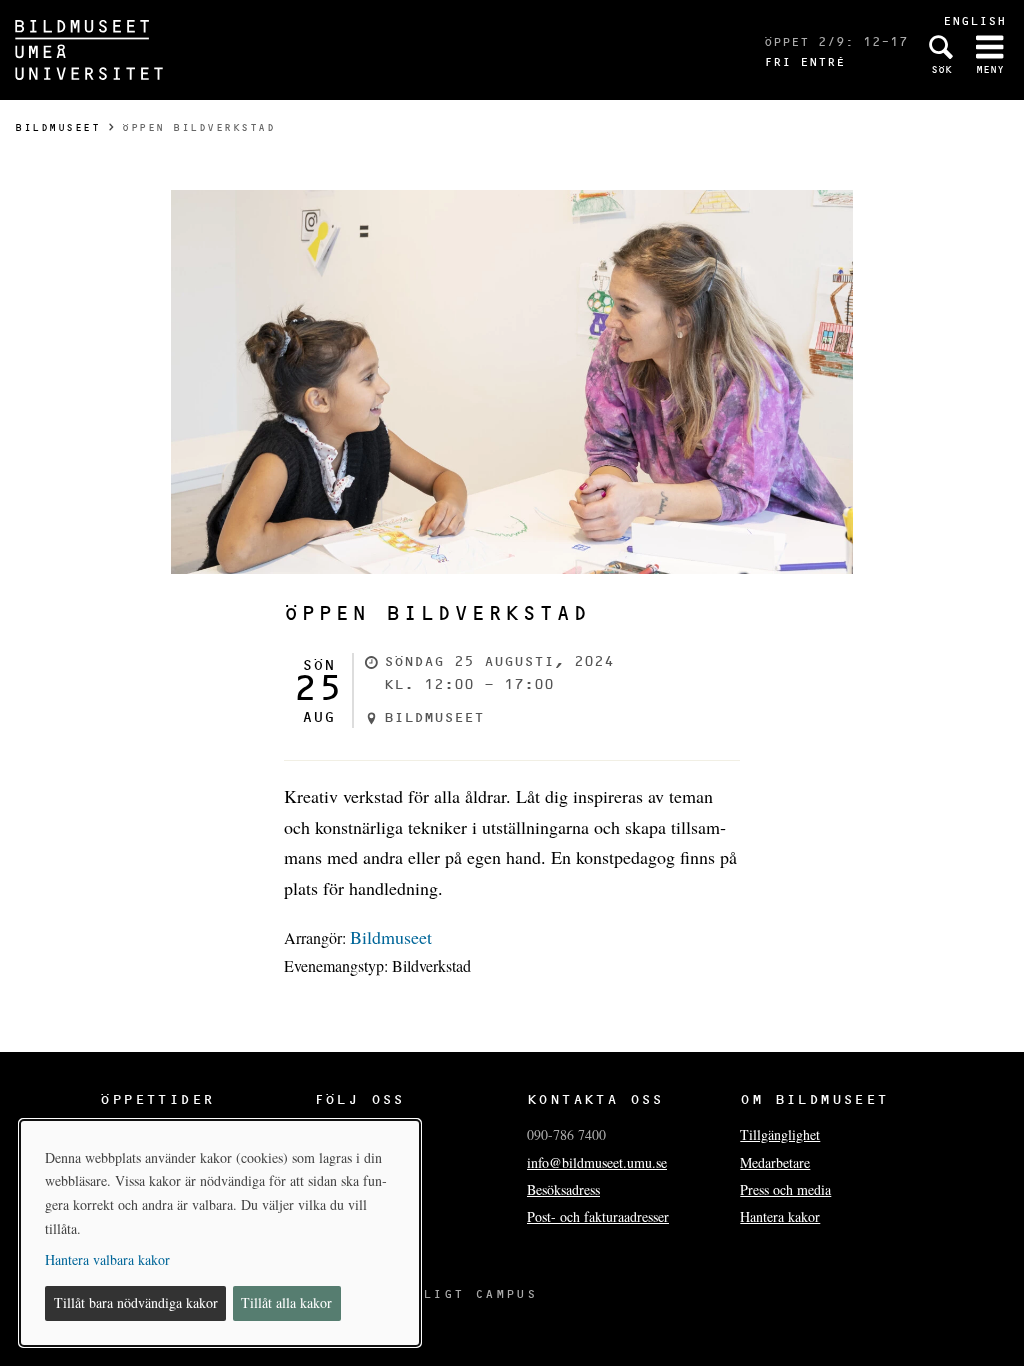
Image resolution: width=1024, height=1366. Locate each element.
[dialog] (220, 1233)
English (974, 20)
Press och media (785, 1189)
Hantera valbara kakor (107, 1259)
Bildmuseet (57, 127)
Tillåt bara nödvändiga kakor (136, 1302)
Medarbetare (775, 1162)
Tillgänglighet (780, 1134)
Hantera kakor (780, 1216)
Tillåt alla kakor (286, 1302)
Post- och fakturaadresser (598, 1216)
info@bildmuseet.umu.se (597, 1162)
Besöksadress (563, 1189)
